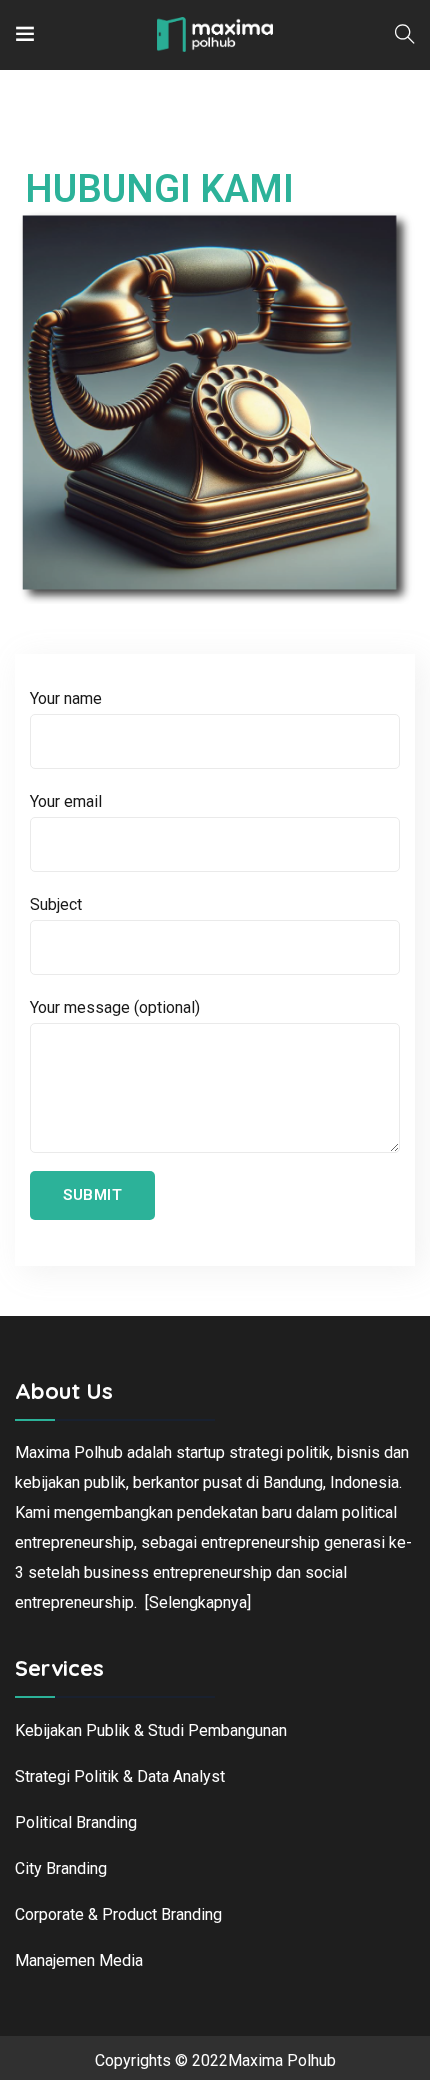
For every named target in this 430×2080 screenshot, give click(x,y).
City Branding (61, 1868)
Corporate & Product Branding (118, 1914)
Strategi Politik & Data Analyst (120, 1776)
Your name (66, 698)
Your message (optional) (115, 1007)
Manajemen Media (79, 1960)
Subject (56, 904)
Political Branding (76, 1822)
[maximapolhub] (214, 34)
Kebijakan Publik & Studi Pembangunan (151, 1730)
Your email (66, 801)
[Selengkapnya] (198, 1602)
